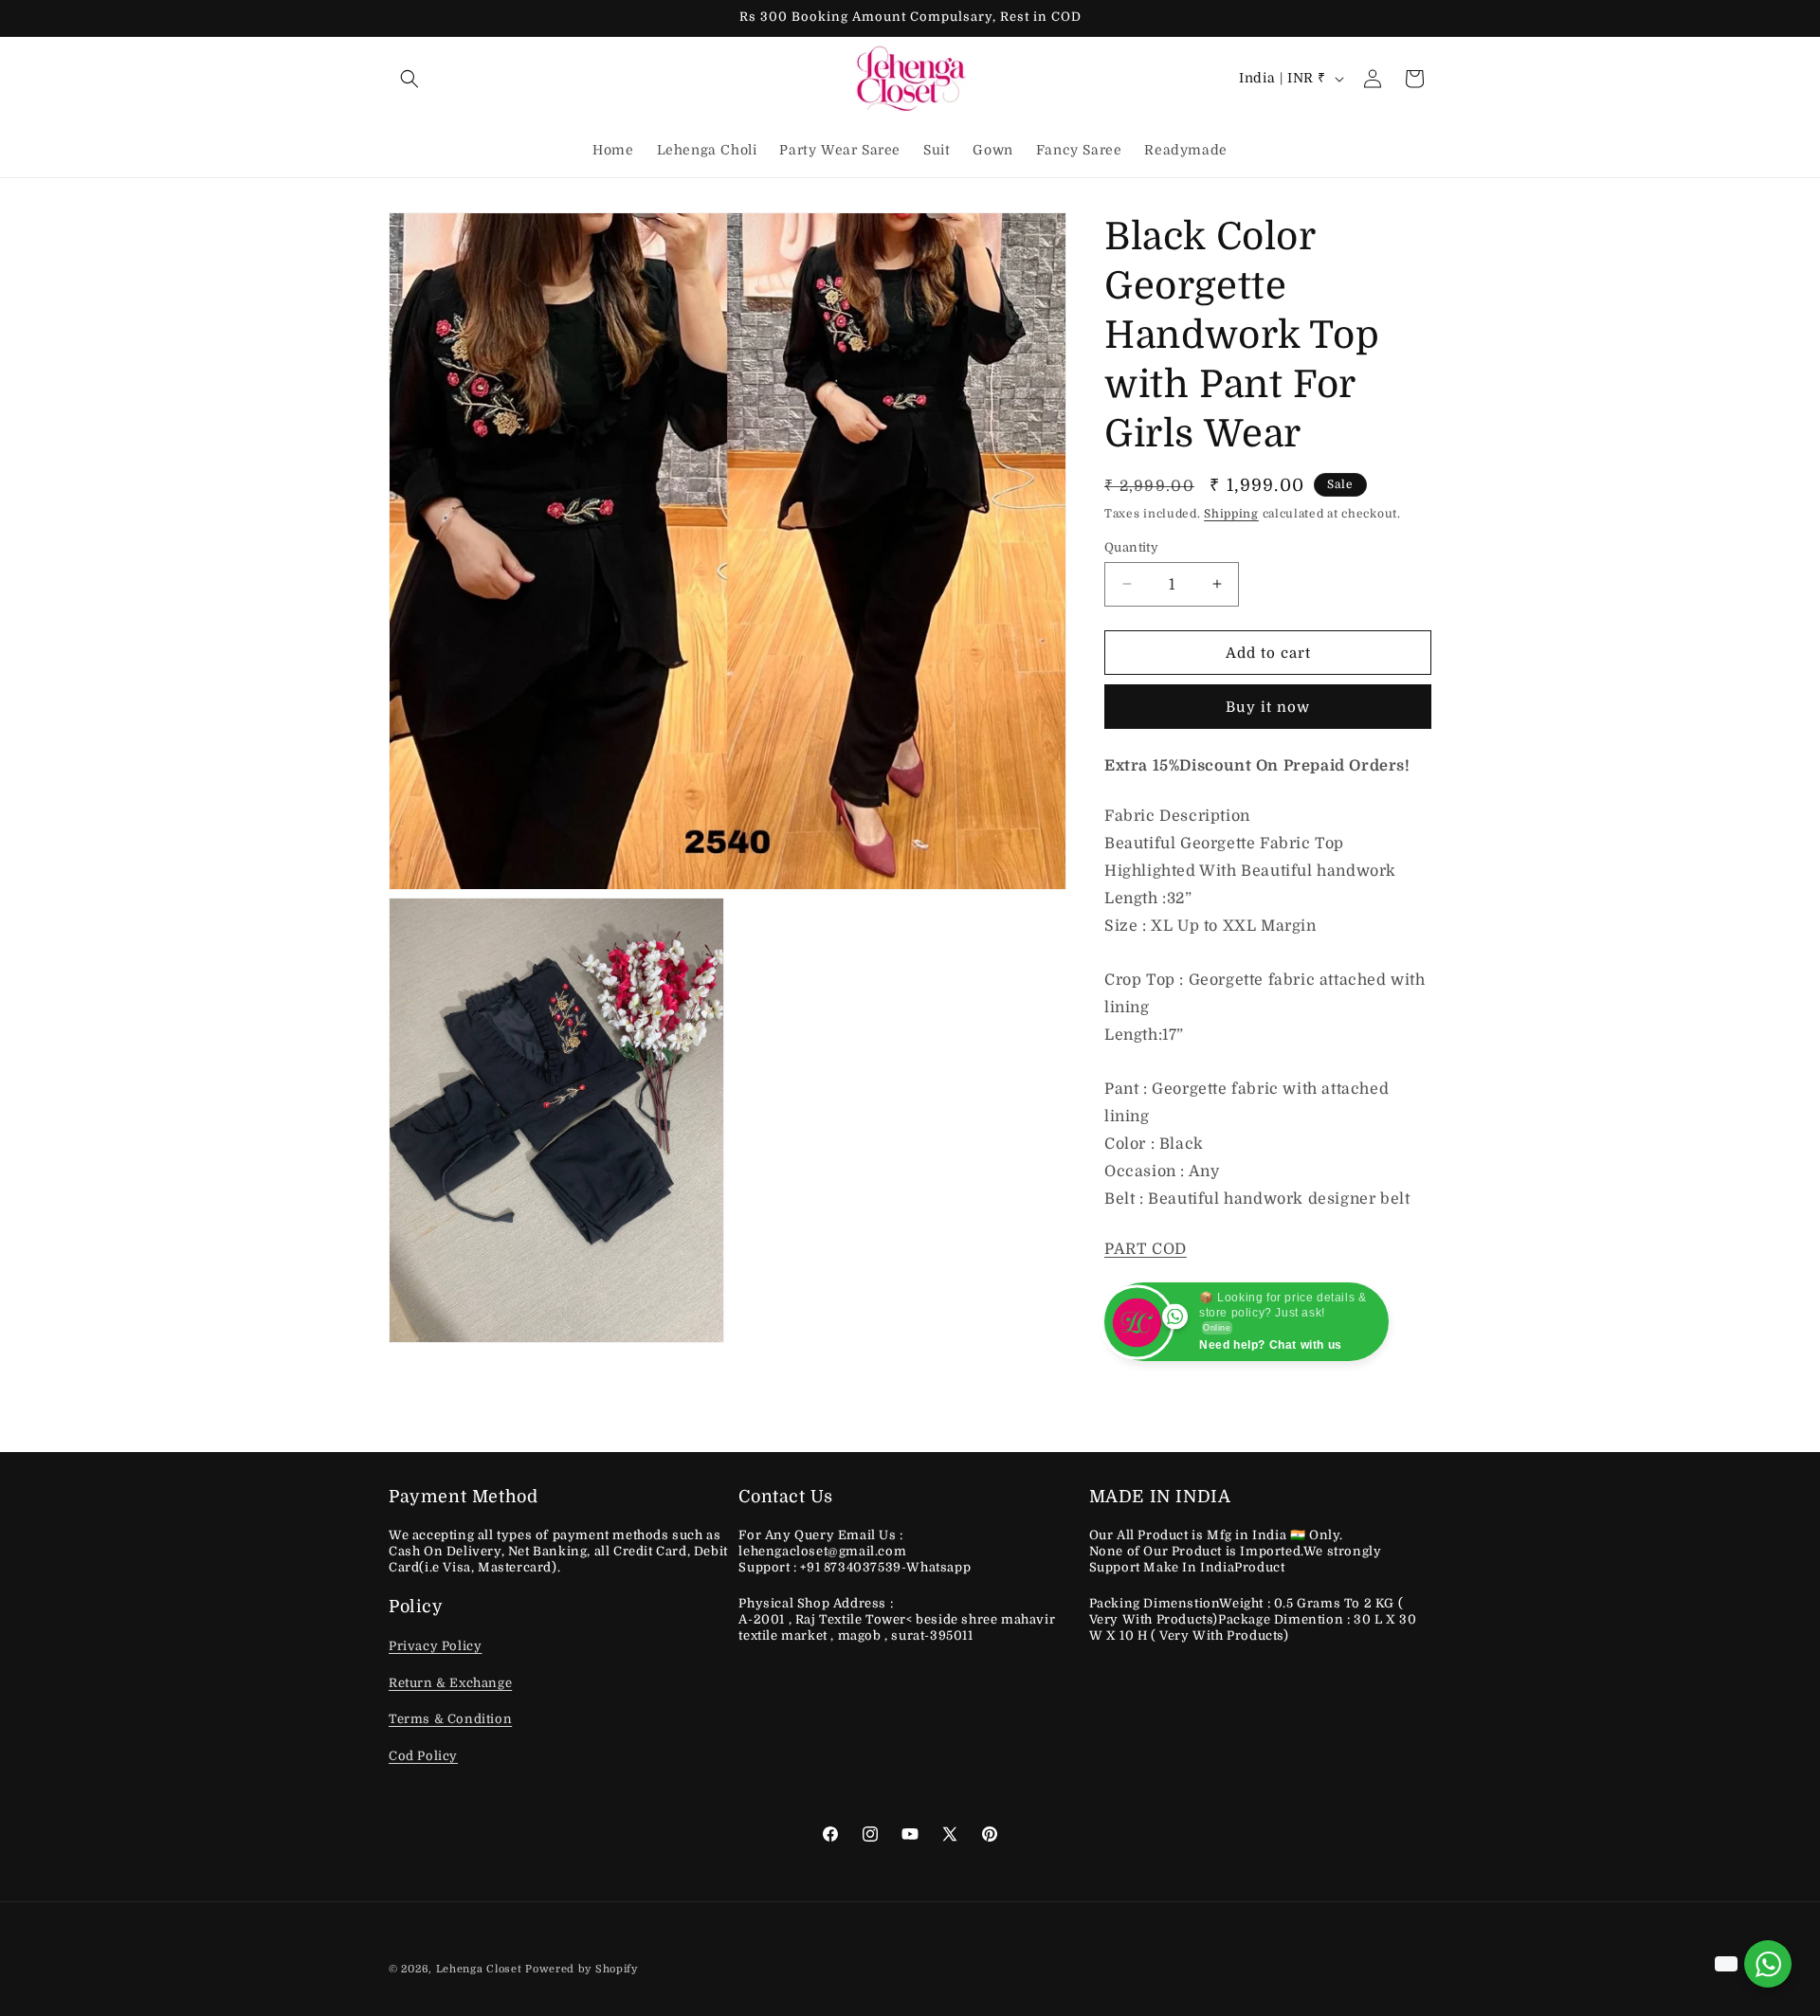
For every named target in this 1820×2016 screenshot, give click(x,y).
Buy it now (1268, 707)
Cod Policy (423, 1756)
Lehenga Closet (479, 1969)
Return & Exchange (450, 1683)
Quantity (1131, 546)
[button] (409, 79)
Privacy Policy (435, 1646)
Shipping (1231, 514)
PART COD (1146, 1249)
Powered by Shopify (582, 1969)
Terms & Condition (450, 1719)
